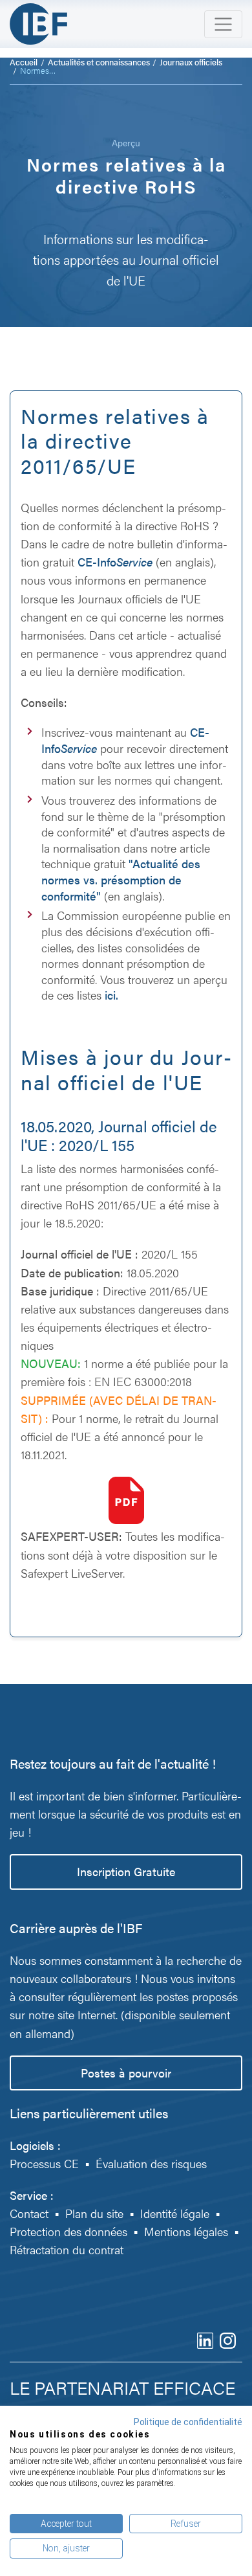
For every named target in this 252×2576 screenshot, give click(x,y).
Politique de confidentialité (188, 2422)
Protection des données (68, 2231)
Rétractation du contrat (67, 2249)
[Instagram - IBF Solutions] (228, 2339)
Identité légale (175, 2213)
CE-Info (115, 562)
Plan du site (94, 2213)
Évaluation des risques (151, 2163)
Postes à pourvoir (126, 2073)
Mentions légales (186, 2231)
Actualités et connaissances (99, 62)
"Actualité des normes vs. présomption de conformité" (121, 879)
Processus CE (44, 2163)
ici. (111, 995)
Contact (29, 2213)
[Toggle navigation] (223, 24)
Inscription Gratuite (126, 1871)
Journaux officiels (191, 62)
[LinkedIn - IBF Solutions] (205, 2339)
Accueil (24, 62)
